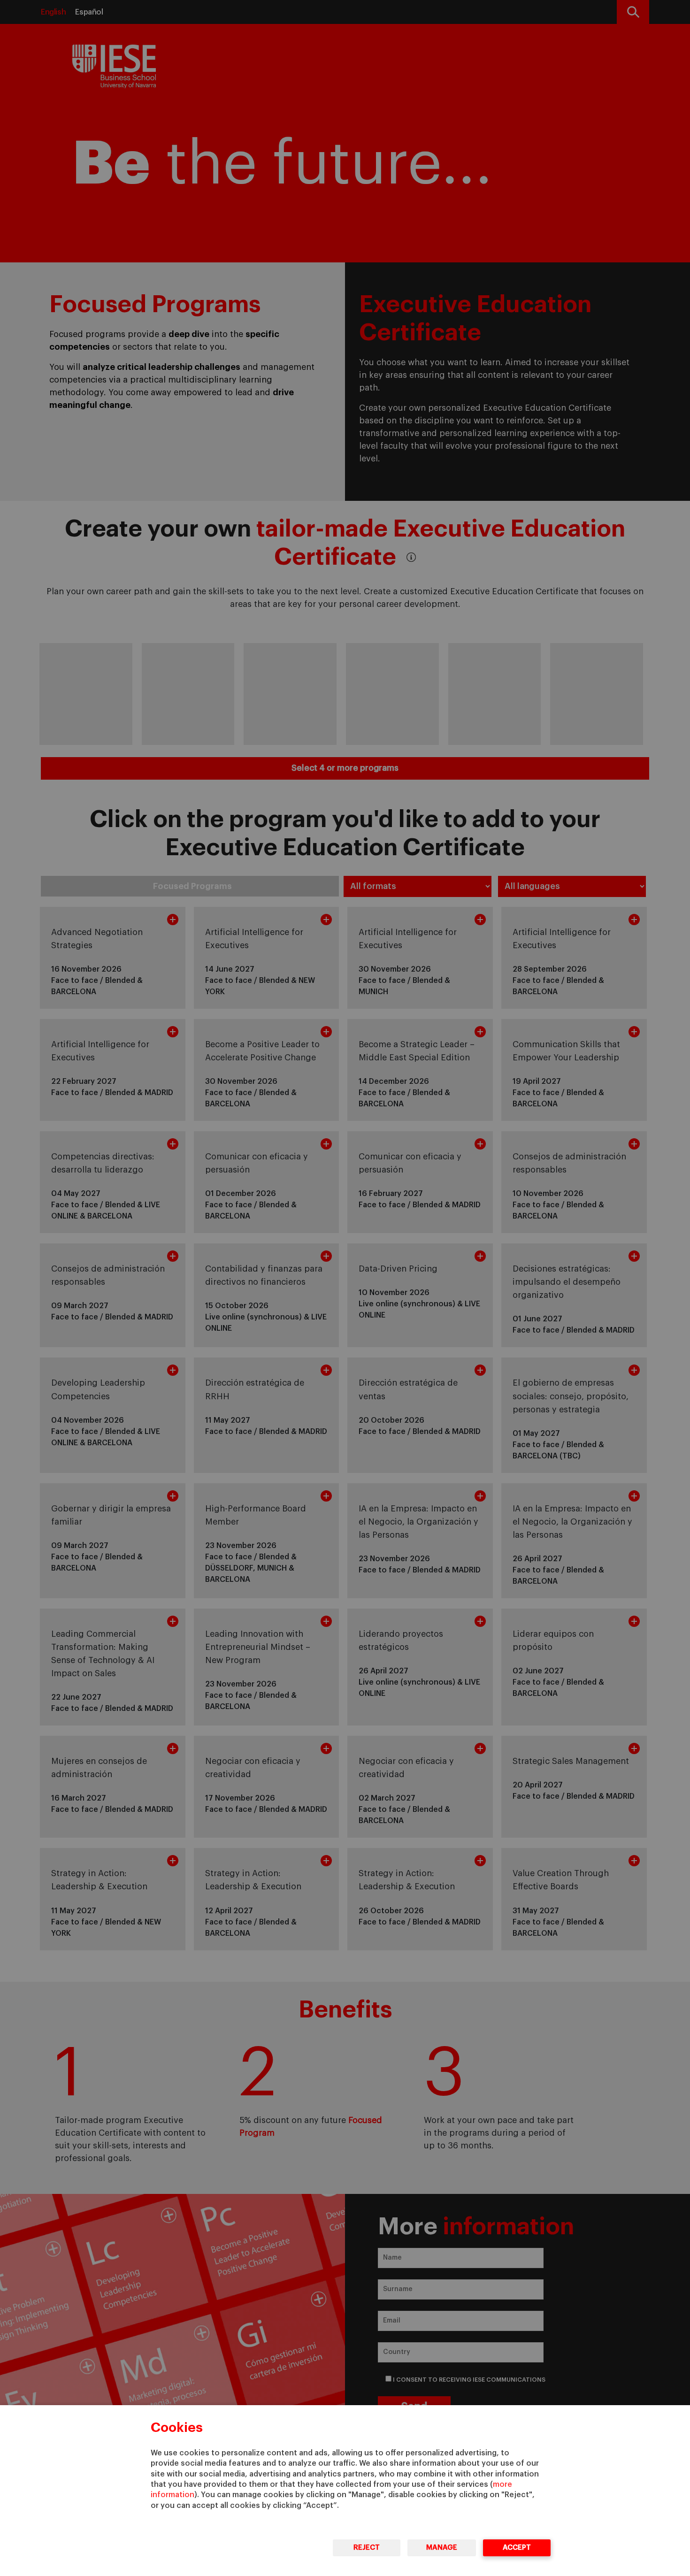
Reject (367, 2548)
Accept (517, 2548)
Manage (442, 2548)
